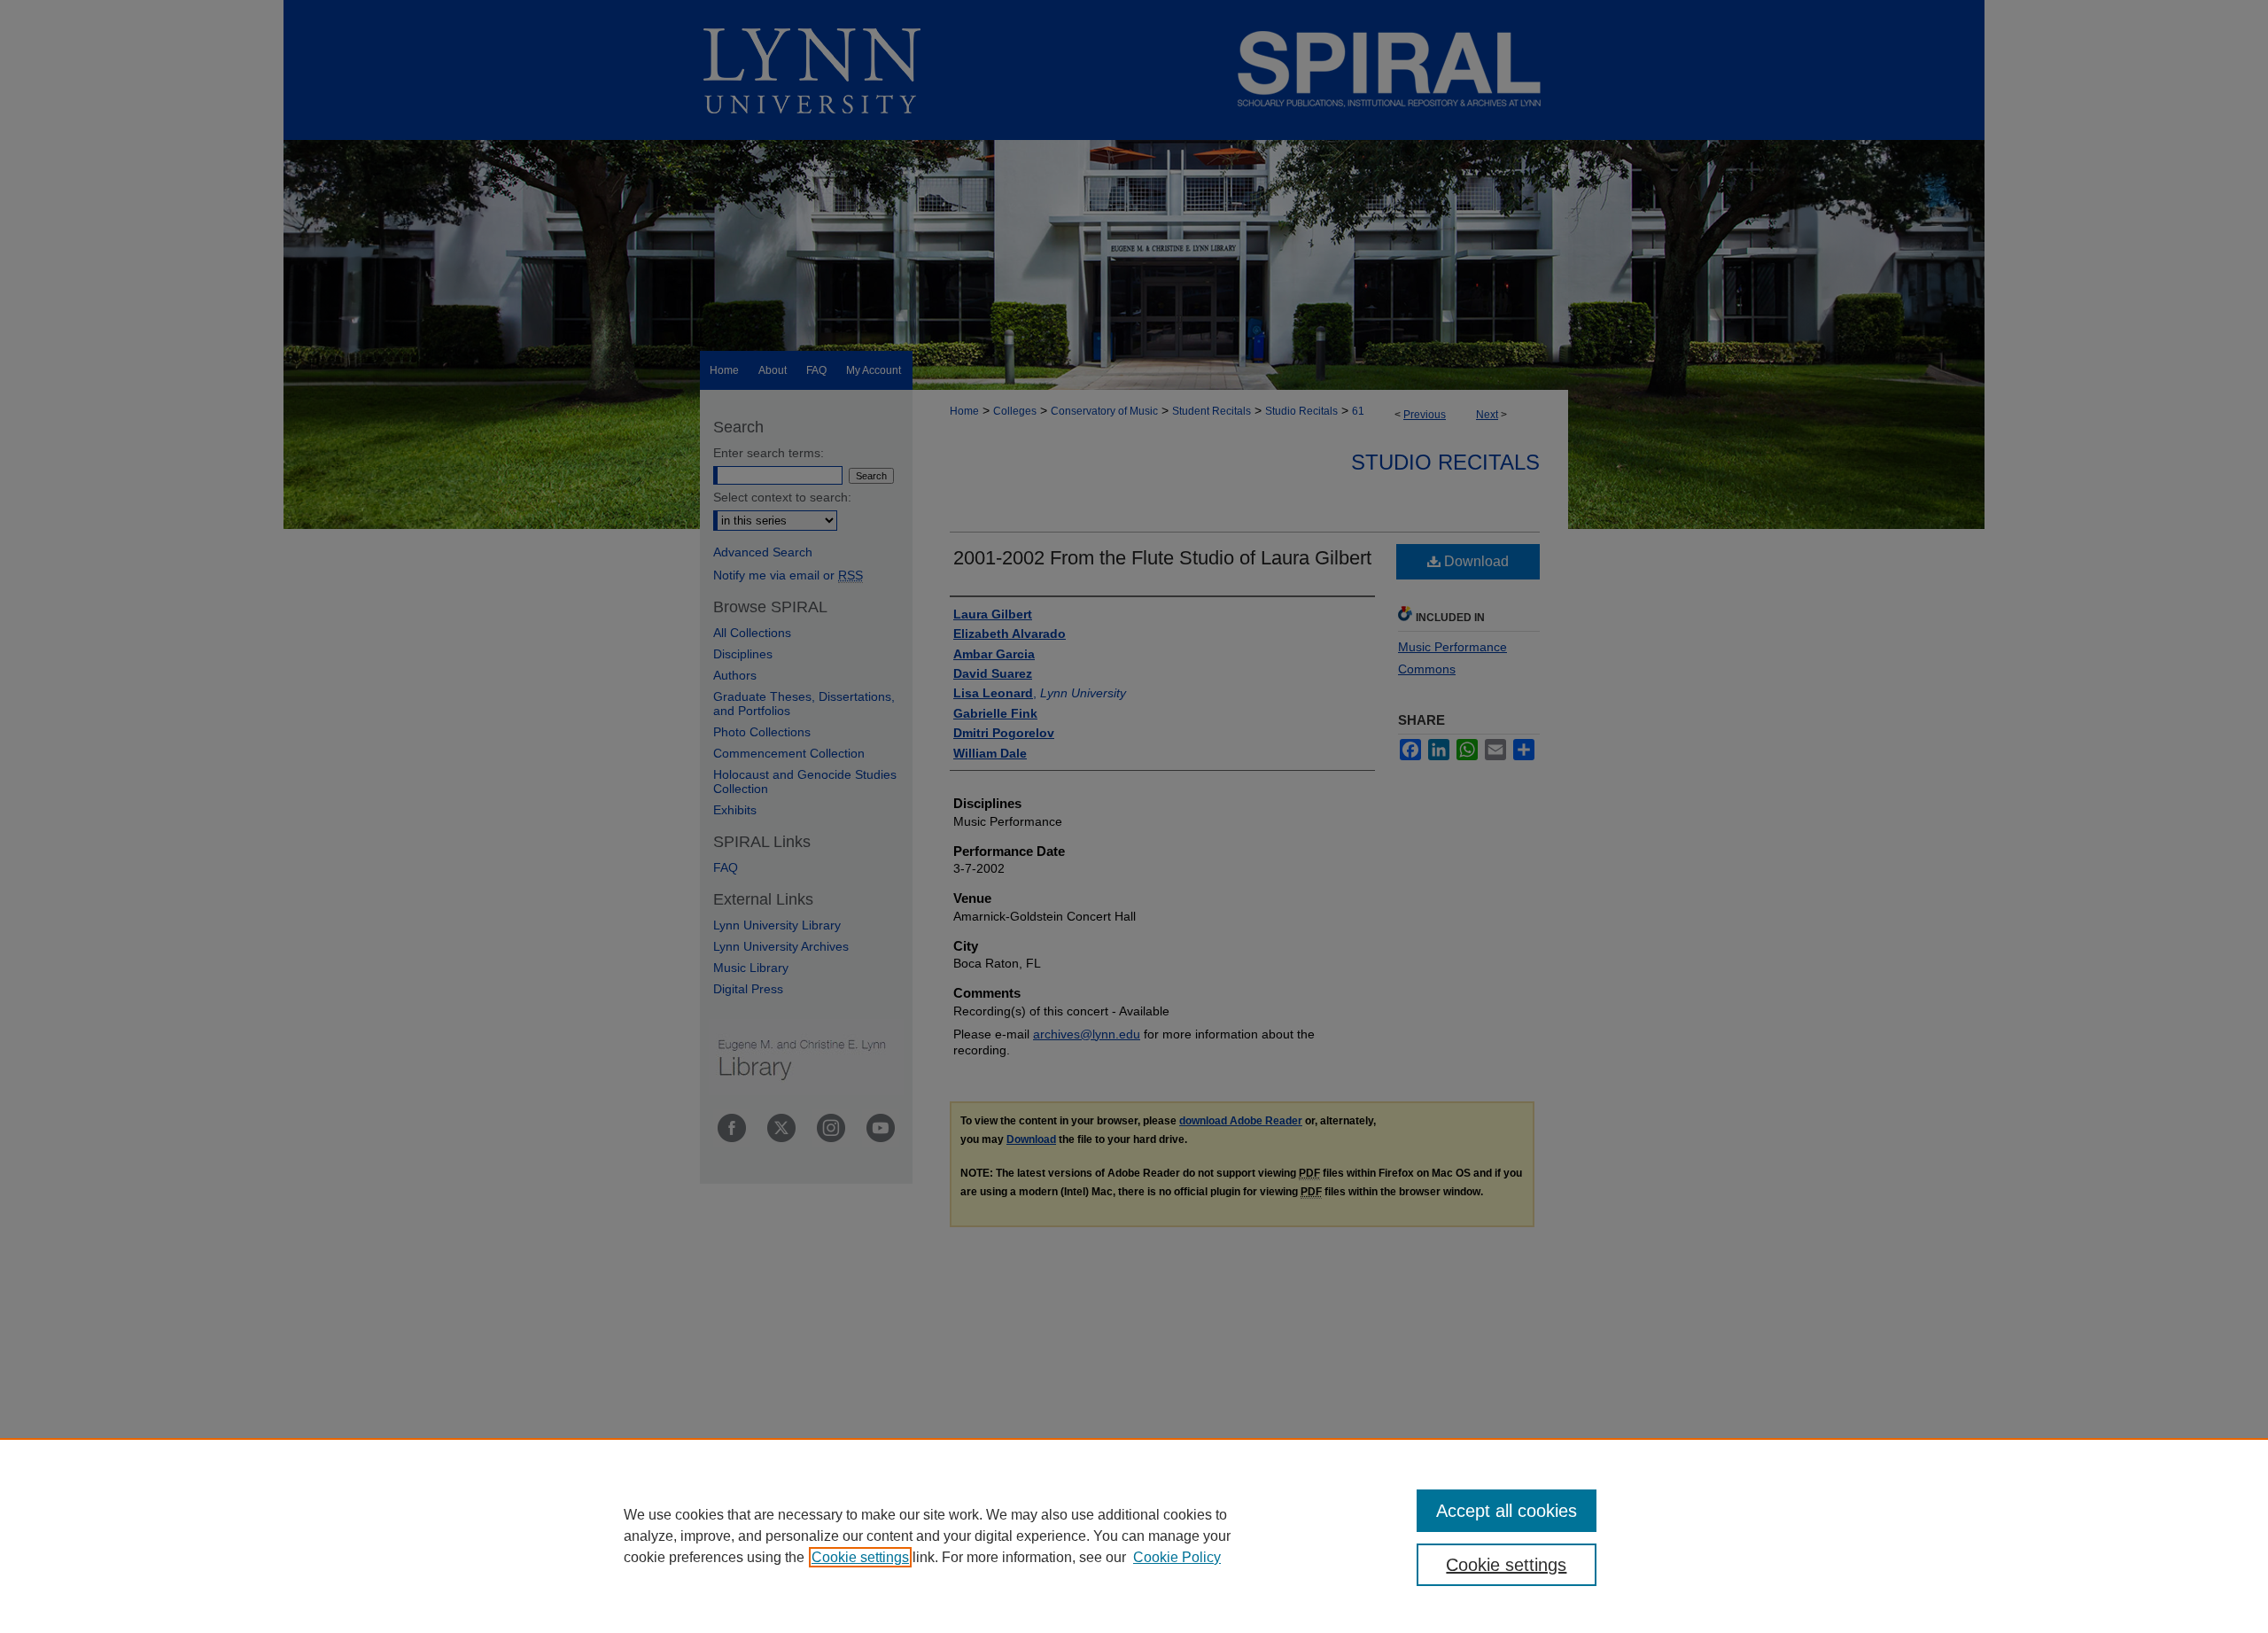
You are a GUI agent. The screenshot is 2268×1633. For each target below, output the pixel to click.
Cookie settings (860, 1557)
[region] (1134, 1536)
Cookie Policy (1177, 1557)
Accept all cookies (1507, 1511)
